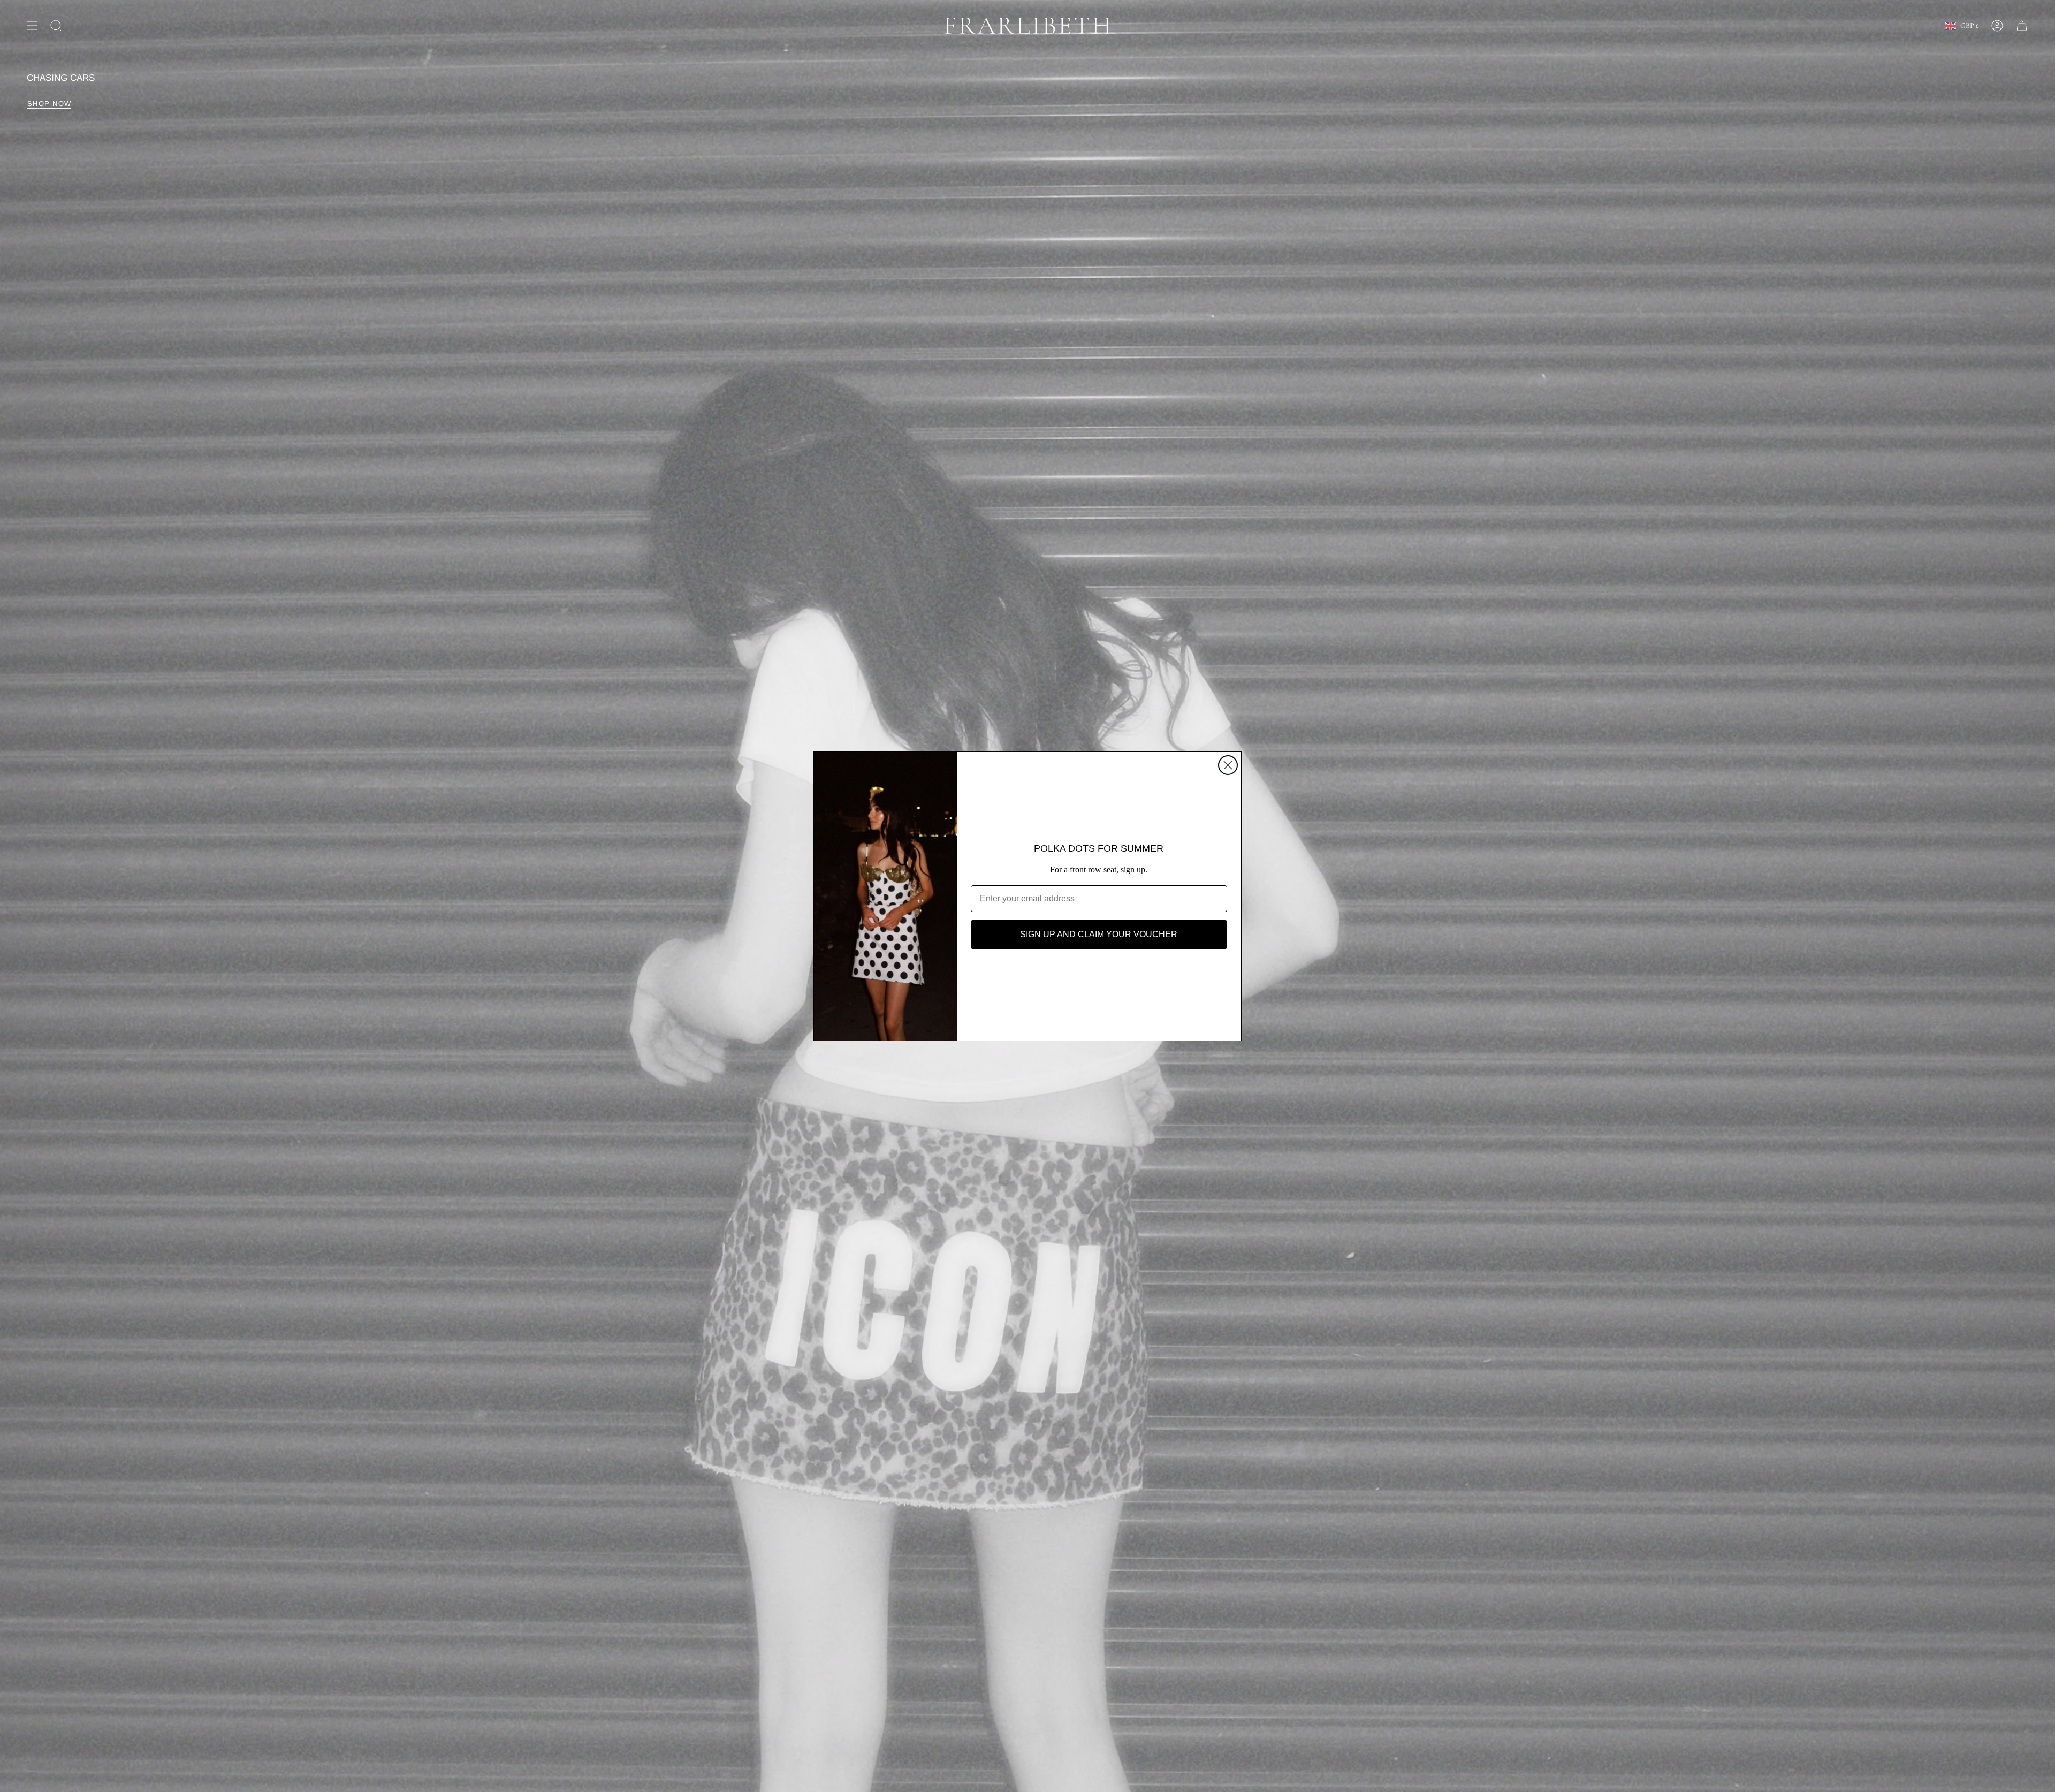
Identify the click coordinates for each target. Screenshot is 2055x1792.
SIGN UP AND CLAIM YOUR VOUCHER (1099, 934)
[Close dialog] (1228, 765)
